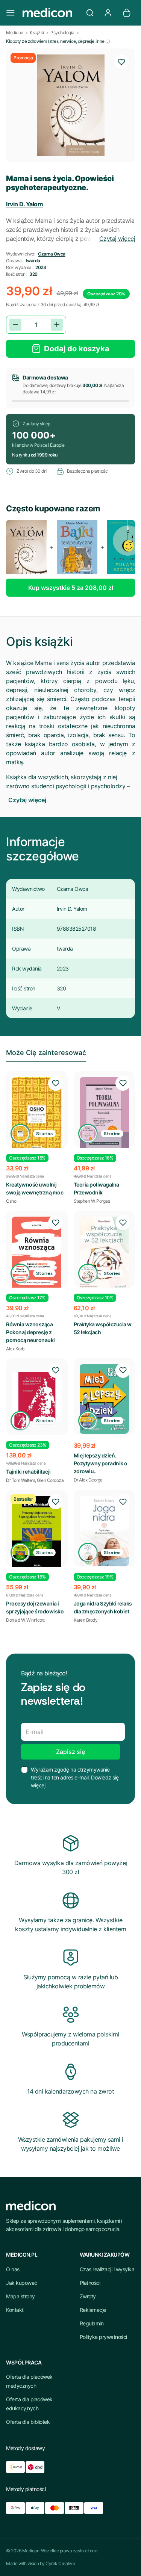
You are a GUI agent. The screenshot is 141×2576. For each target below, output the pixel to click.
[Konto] (108, 13)
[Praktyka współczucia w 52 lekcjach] (105, 1253)
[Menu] (11, 13)
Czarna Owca (52, 254)
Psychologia (62, 33)
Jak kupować (22, 2283)
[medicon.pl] (50, 13)
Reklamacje (93, 2310)
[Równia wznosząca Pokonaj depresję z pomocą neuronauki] (37, 1253)
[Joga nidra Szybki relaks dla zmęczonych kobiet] (105, 1531)
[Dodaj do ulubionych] (121, 62)
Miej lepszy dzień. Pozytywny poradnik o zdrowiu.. (101, 1463)
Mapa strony (20, 2296)
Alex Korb (15, 1349)
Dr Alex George (88, 1480)
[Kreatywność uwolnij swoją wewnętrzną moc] (37, 1114)
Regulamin (92, 2323)
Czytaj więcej (117, 239)
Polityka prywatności (103, 2337)
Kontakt (15, 2310)
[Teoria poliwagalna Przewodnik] (105, 1114)
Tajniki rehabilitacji (28, 1472)
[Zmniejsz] (15, 325)
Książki (37, 33)
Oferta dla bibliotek (28, 2422)
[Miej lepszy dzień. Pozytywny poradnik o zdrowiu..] (105, 1399)
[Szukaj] (90, 13)
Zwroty (88, 2296)
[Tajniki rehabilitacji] (37, 1397)
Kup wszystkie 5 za (71, 588)
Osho (11, 1201)
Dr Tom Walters (20, 1480)
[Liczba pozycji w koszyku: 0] (127, 13)
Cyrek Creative (60, 2563)
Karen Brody (86, 1620)
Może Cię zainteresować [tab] (46, 1053)
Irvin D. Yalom (24, 204)
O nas (13, 2269)
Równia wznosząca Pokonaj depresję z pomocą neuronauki (30, 1332)
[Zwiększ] (57, 325)
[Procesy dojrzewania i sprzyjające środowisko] (37, 1533)
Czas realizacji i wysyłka (107, 2269)
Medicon (15, 33)
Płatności (90, 2283)
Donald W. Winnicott (25, 1620)
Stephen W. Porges (92, 1201)
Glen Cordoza (50, 1480)
